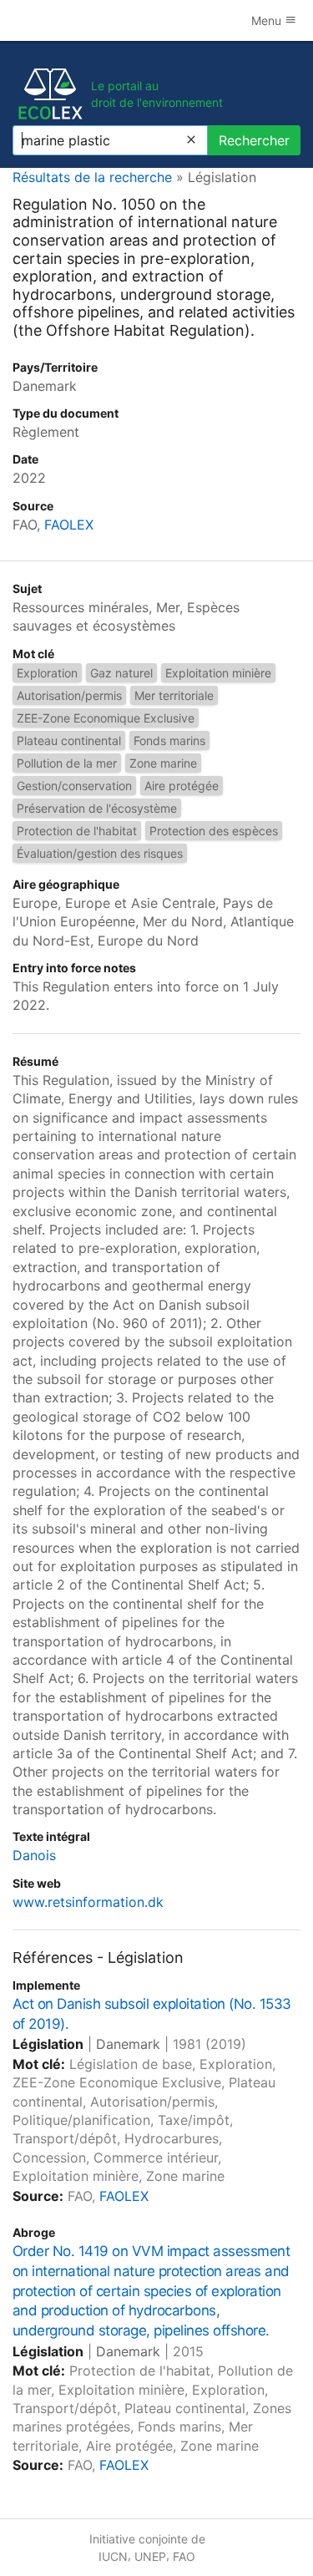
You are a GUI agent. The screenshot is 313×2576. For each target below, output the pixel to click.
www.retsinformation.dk (88, 1902)
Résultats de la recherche (92, 177)
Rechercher (254, 140)
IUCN (113, 2556)
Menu (268, 20)
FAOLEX (69, 525)
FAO (184, 2556)
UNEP (150, 2556)
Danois (34, 1855)
